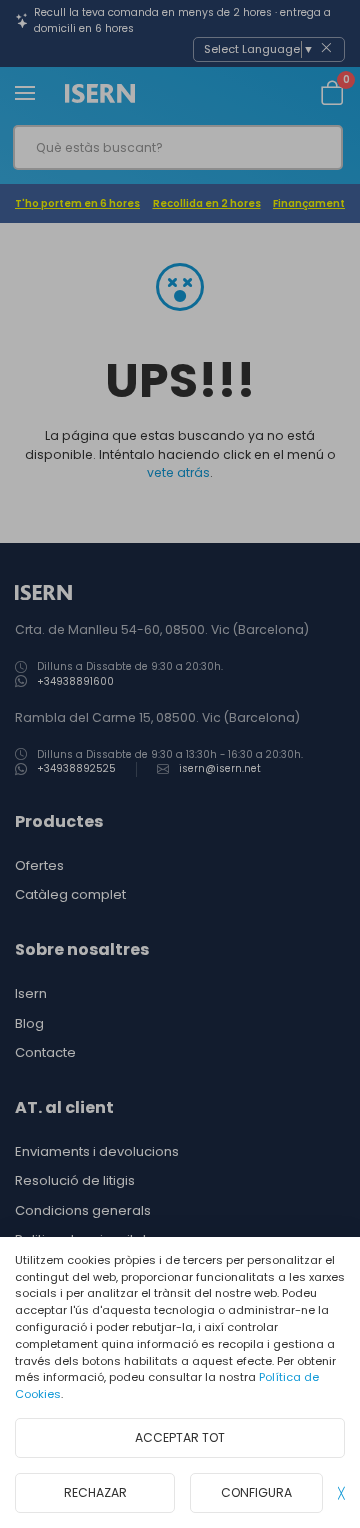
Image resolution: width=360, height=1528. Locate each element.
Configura (256, 1492)
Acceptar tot (180, 1437)
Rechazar (95, 1492)
